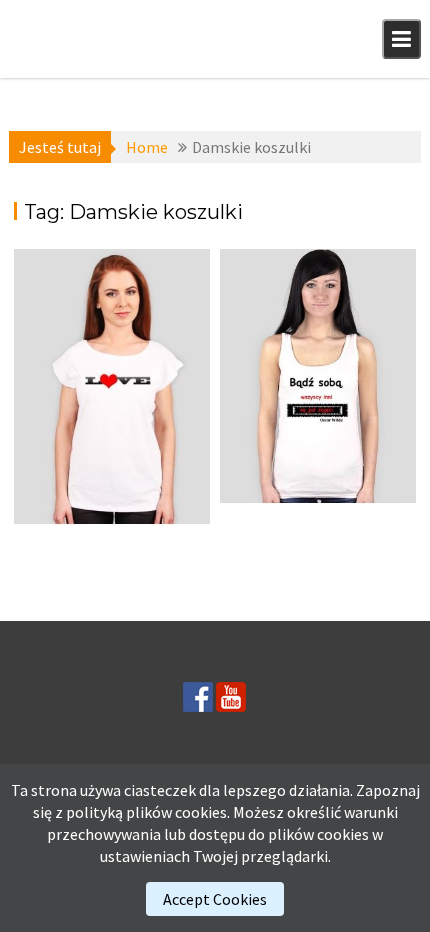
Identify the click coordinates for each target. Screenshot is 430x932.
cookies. (202, 812)
